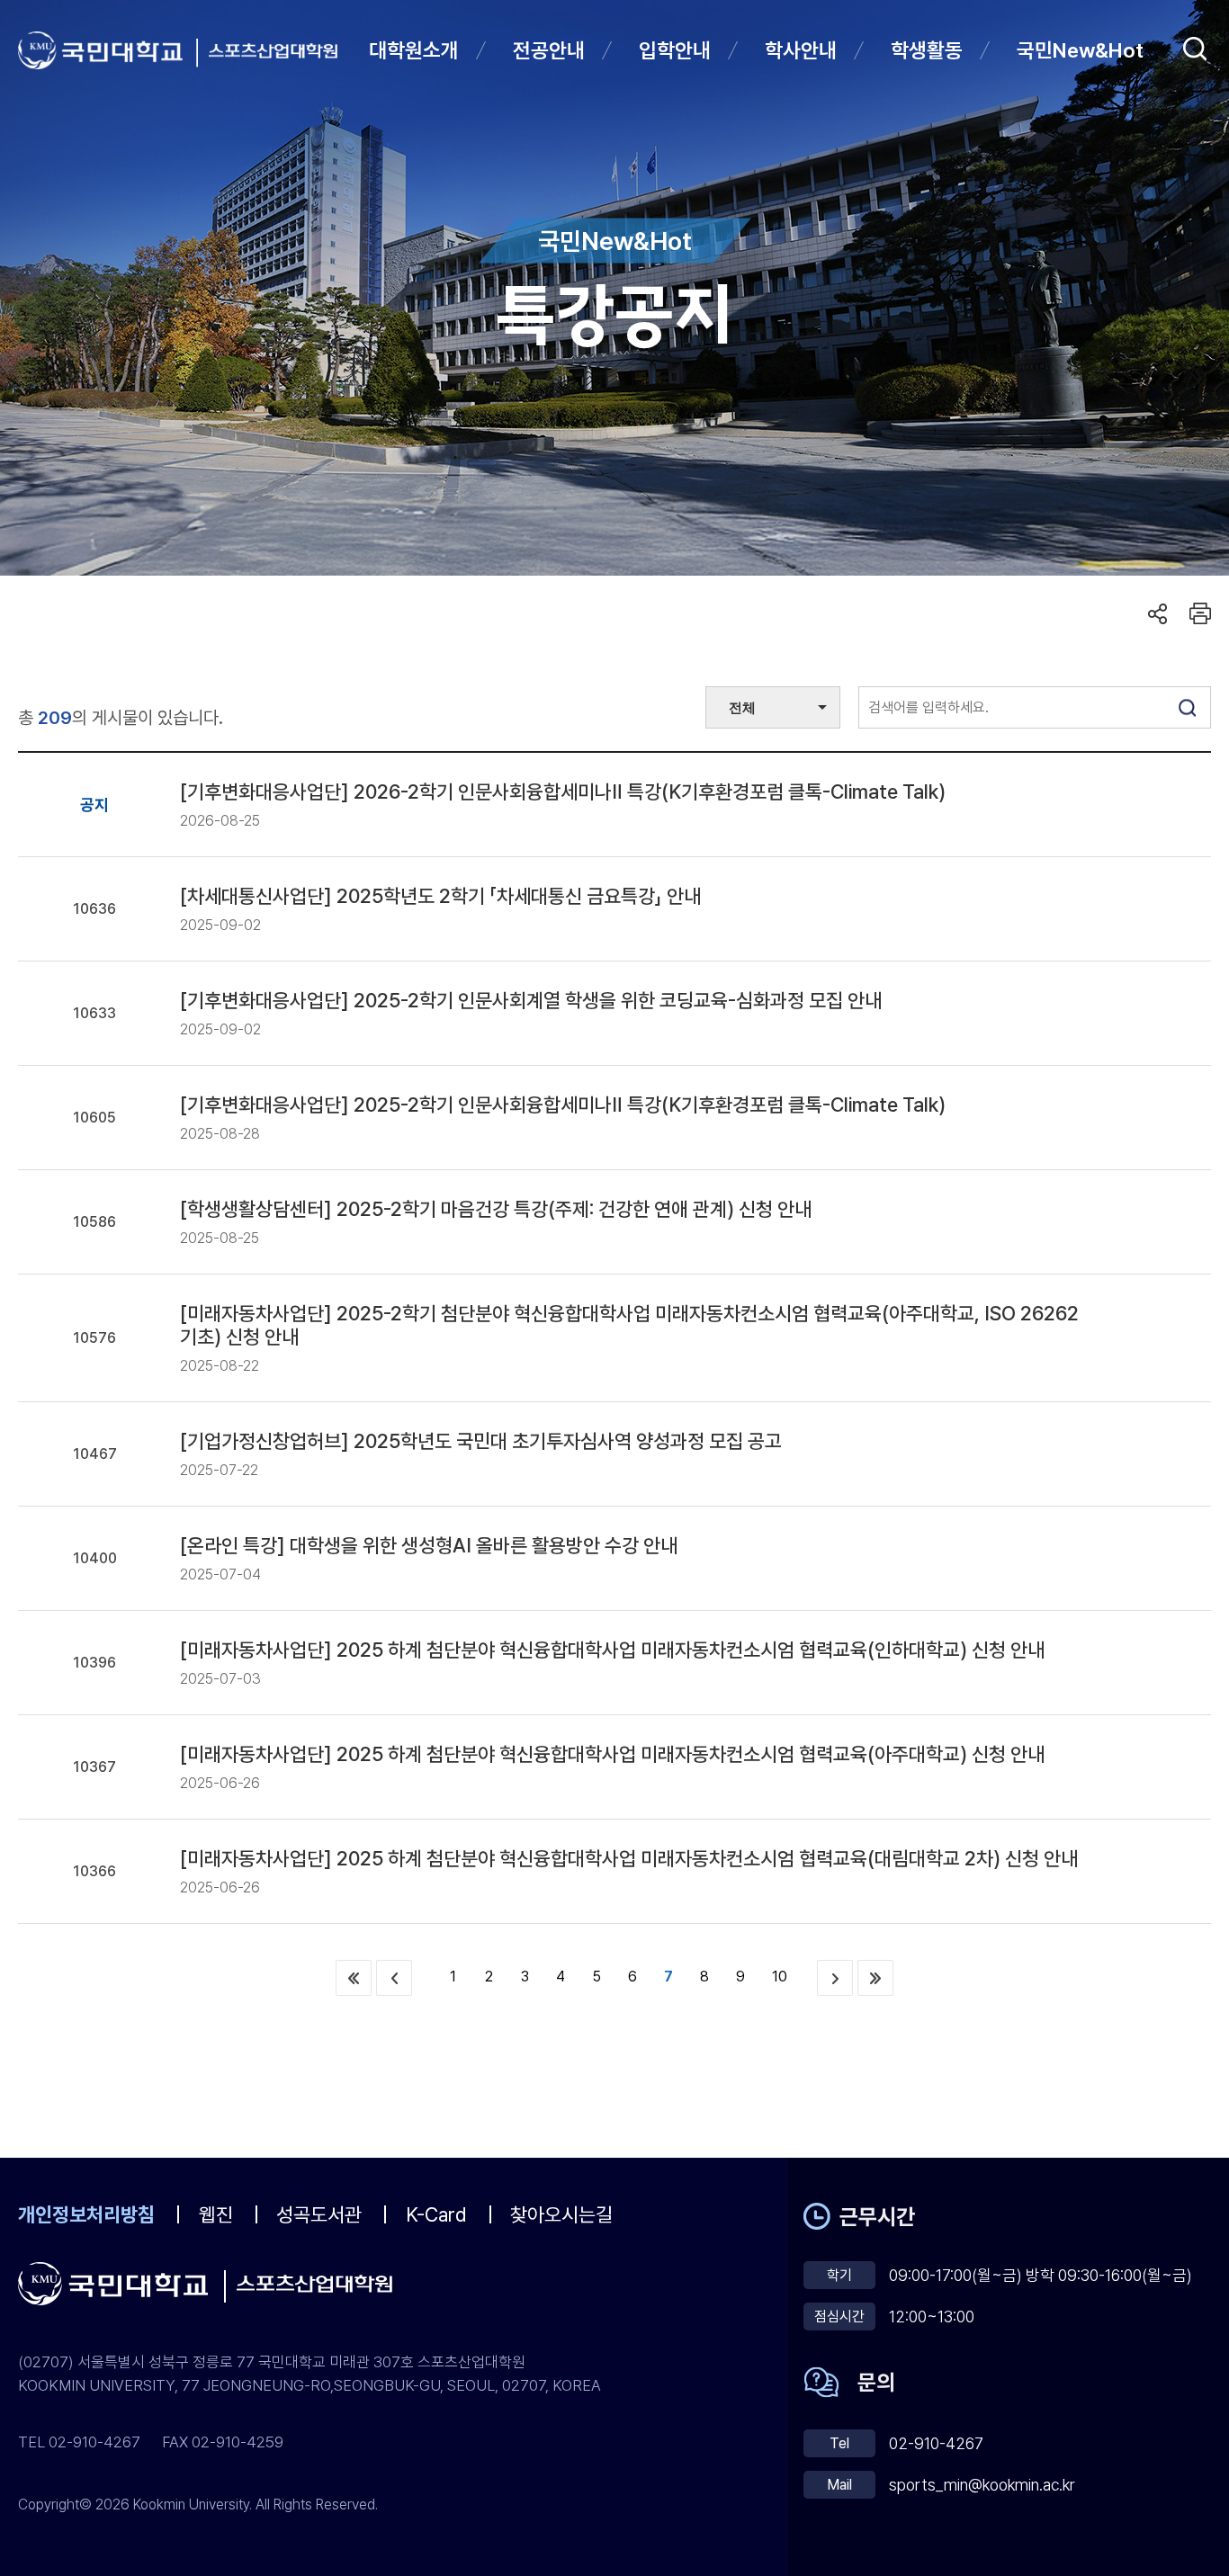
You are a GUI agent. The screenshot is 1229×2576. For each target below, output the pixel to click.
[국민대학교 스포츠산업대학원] (273, 51)
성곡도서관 (319, 2214)
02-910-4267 (936, 2443)
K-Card (436, 2214)
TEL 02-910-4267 (79, 2442)
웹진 (216, 2214)
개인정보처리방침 (86, 2214)
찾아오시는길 (561, 2214)
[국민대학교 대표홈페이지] (108, 50)
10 (780, 1977)
